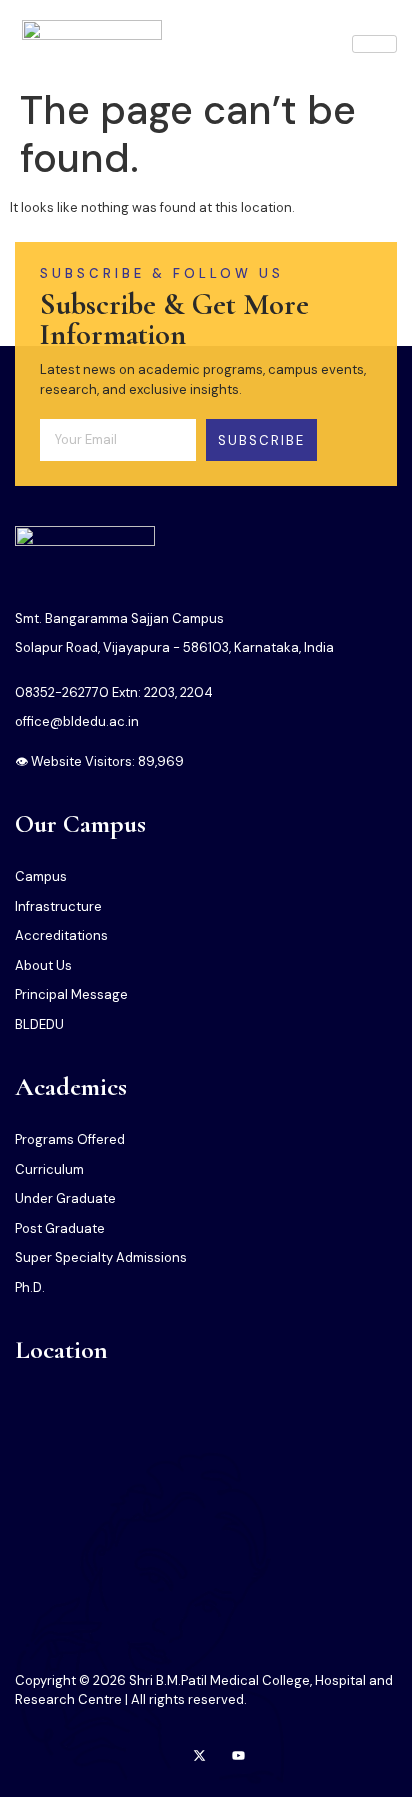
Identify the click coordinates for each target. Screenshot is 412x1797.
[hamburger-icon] (374, 44)
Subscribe (261, 440)
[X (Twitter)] (199, 1757)
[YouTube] (238, 1757)
